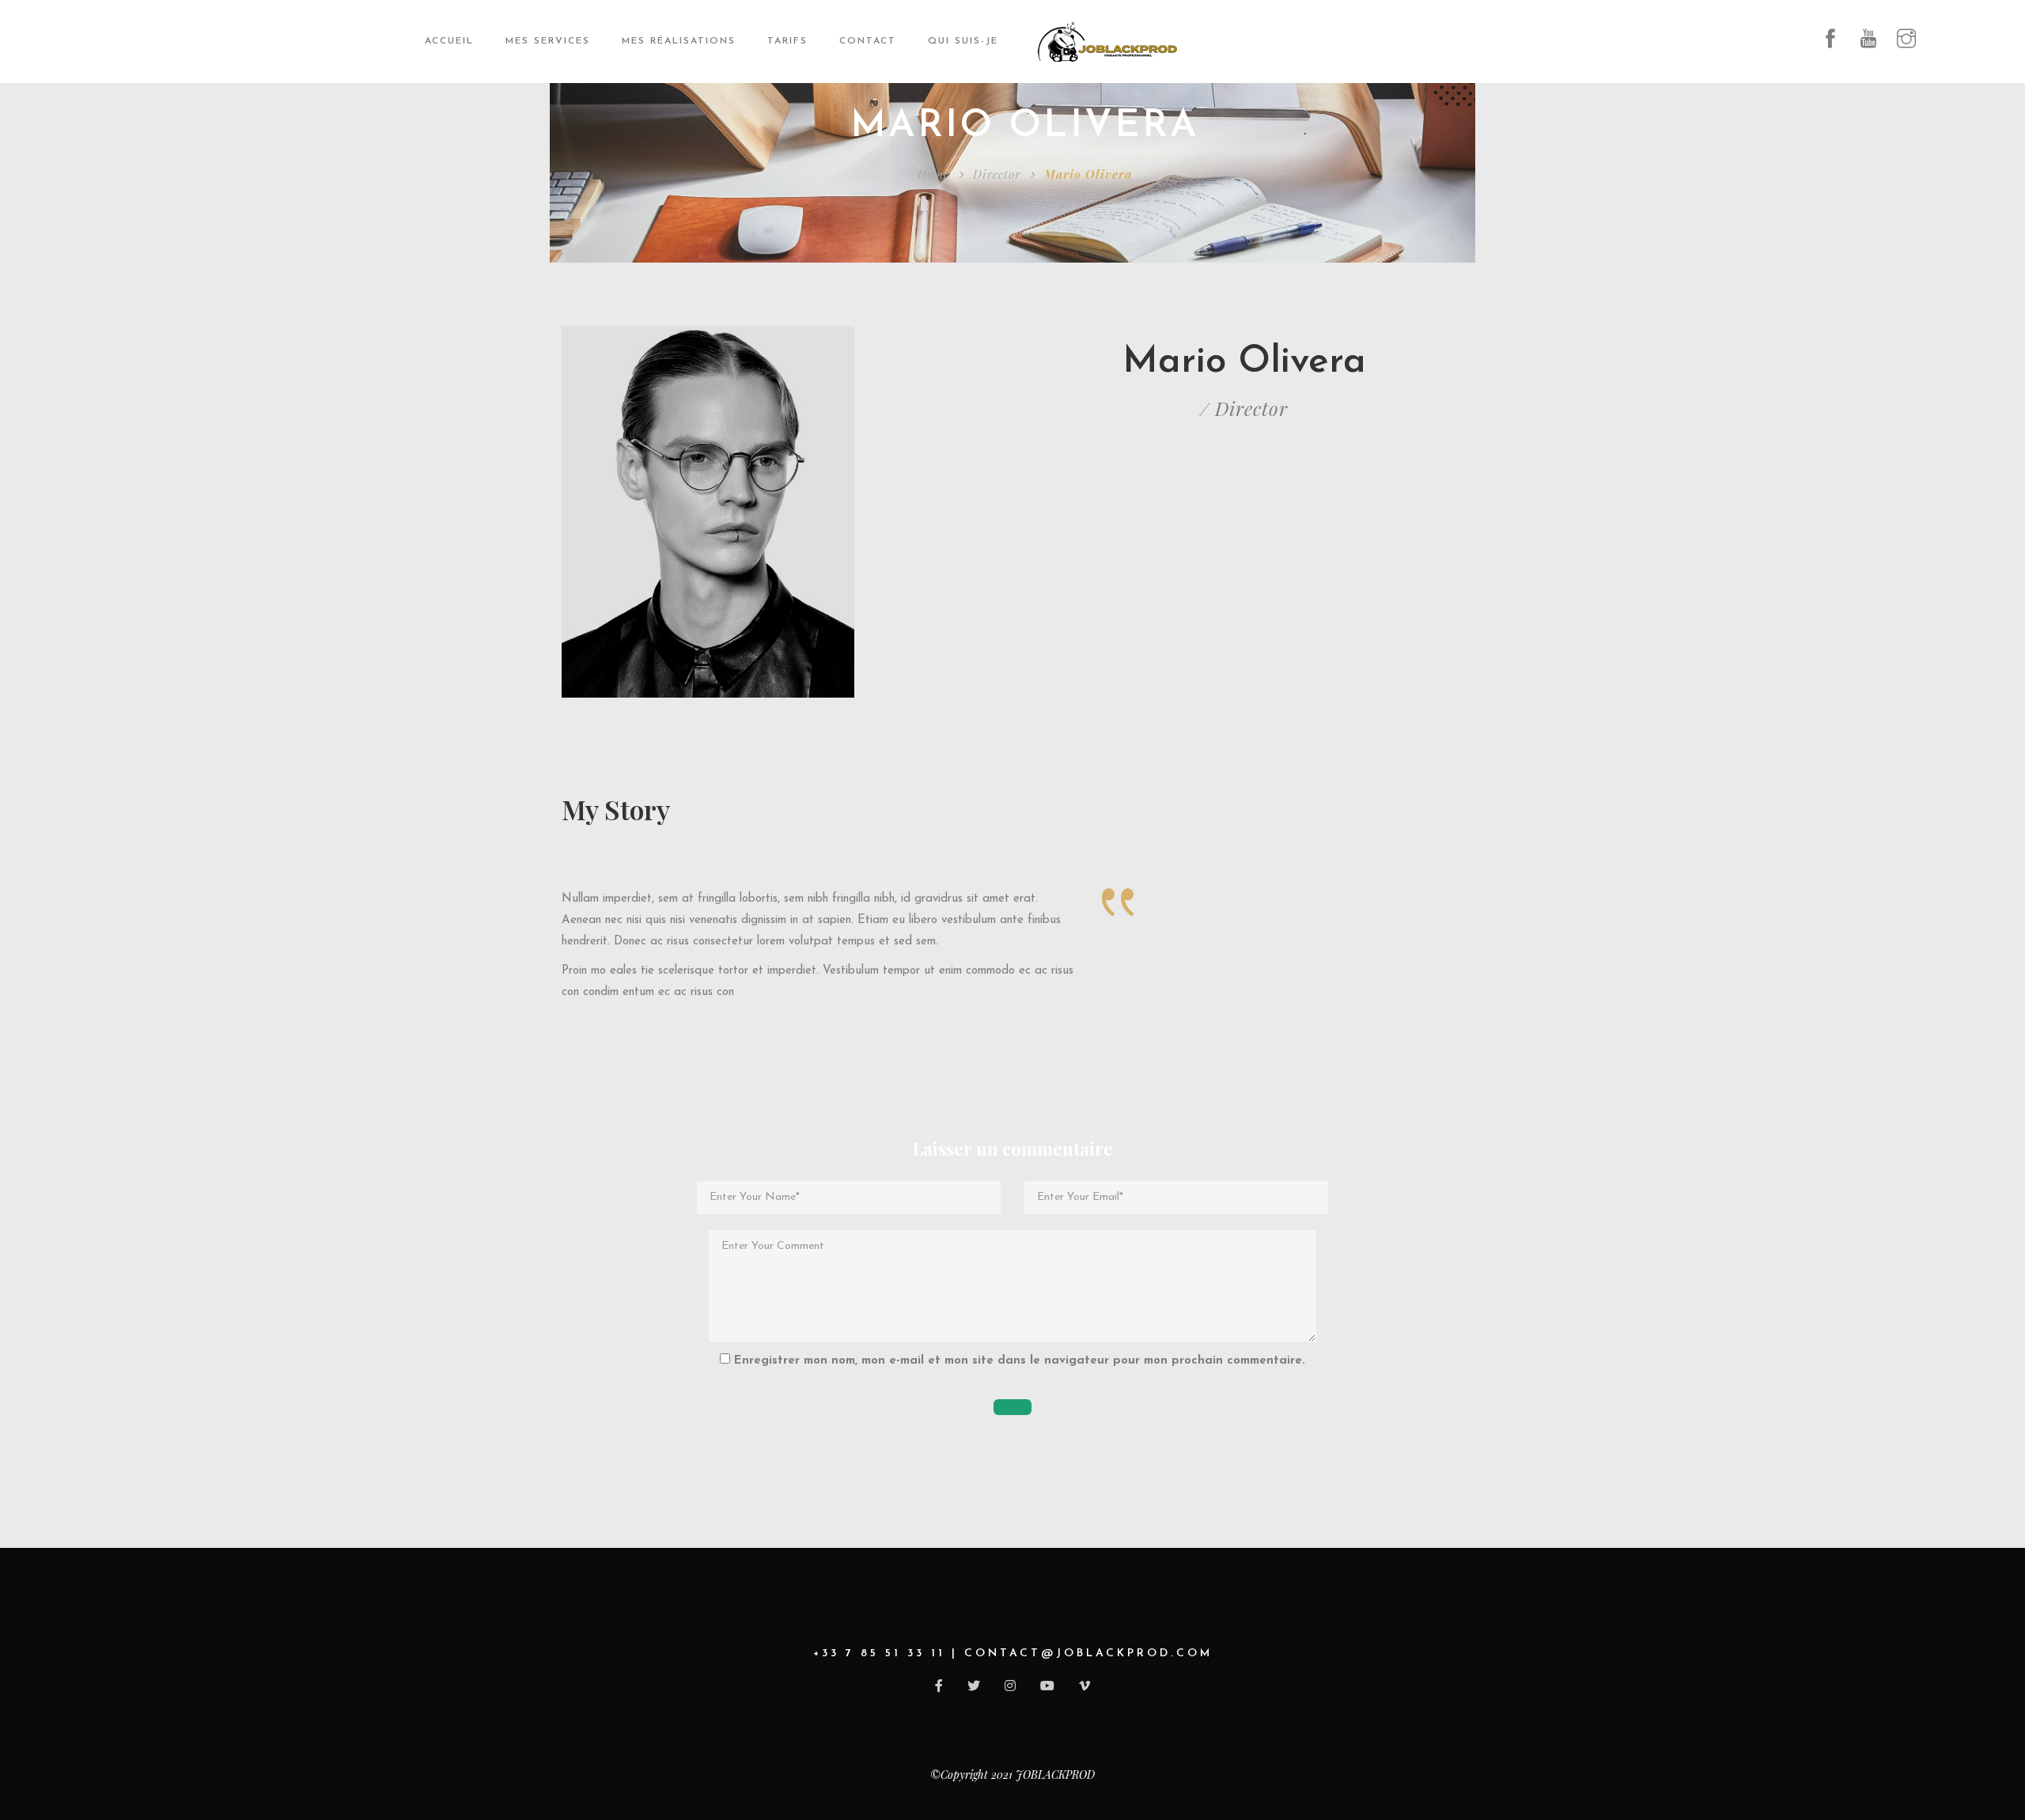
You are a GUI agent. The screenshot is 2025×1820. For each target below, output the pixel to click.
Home (933, 174)
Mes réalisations (679, 41)
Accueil (449, 41)
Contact (868, 41)
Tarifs (787, 41)
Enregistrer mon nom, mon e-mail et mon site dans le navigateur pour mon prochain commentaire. (1020, 1361)
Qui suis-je (963, 41)
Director (997, 174)
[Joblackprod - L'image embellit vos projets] (1107, 42)
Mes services (548, 41)
